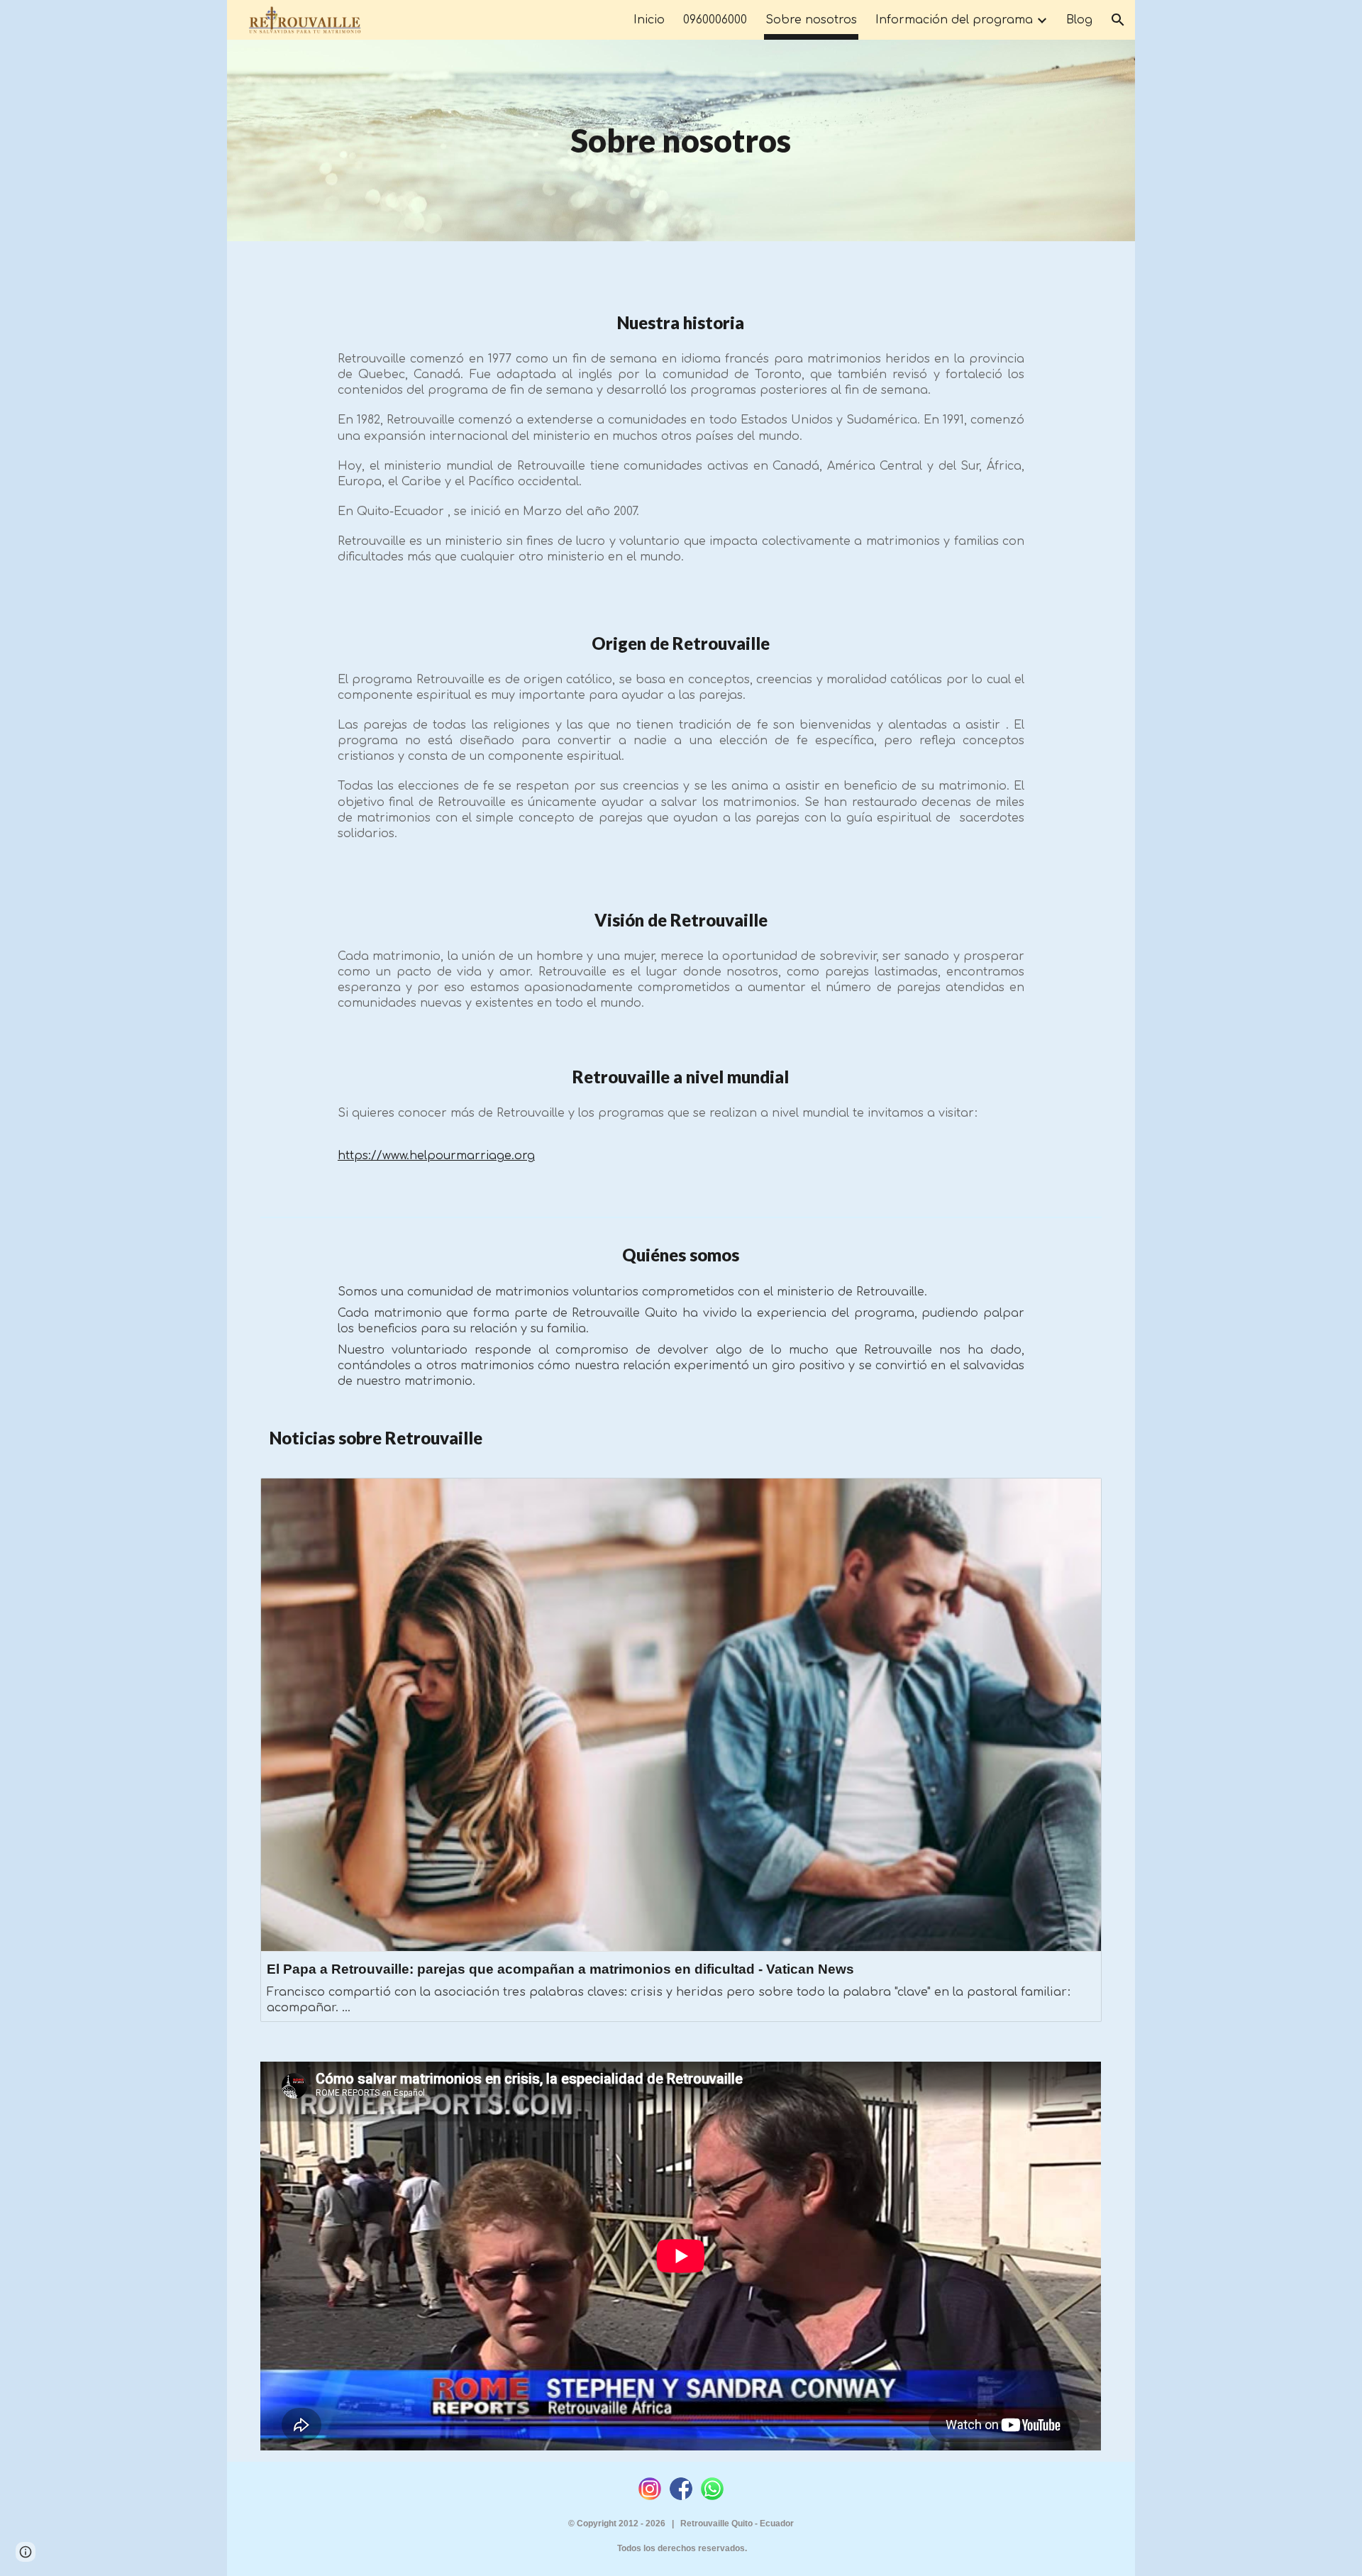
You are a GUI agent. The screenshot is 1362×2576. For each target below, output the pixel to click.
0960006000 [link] (715, 20)
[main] (681, 140)
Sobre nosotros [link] (811, 20)
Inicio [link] (649, 20)
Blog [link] (1079, 20)
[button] (1118, 20)
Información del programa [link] (954, 20)
